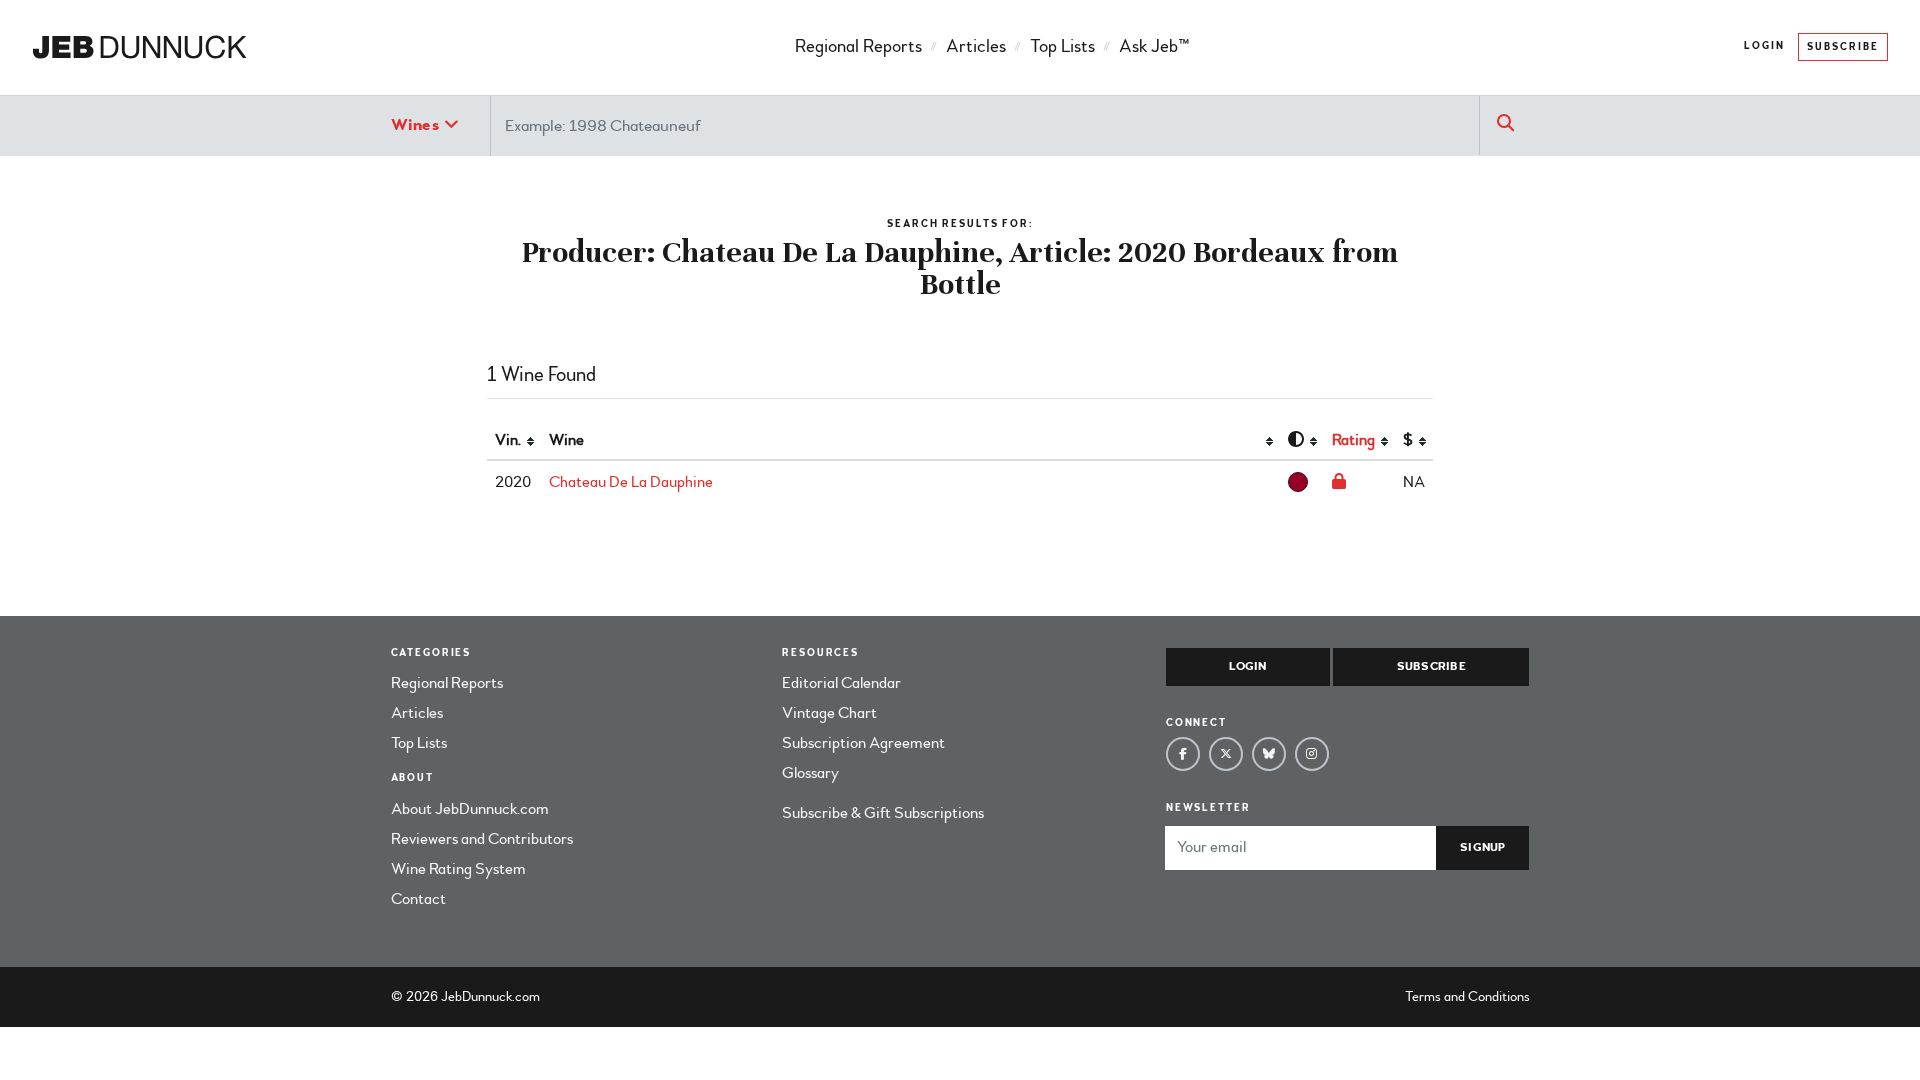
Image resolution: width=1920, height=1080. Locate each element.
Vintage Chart (829, 713)
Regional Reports (858, 46)
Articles (976, 46)
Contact (418, 899)
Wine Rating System (458, 869)
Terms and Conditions (1467, 996)
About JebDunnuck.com (470, 809)
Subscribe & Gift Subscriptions (883, 813)
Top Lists (1062, 46)
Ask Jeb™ (1154, 46)
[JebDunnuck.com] (139, 48)
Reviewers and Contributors (482, 839)
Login (1764, 46)
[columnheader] (514, 441)
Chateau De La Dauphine (631, 482)
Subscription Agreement (863, 743)
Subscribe (1843, 47)
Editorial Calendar (841, 683)
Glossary (810, 773)
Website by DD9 (595, 996)
